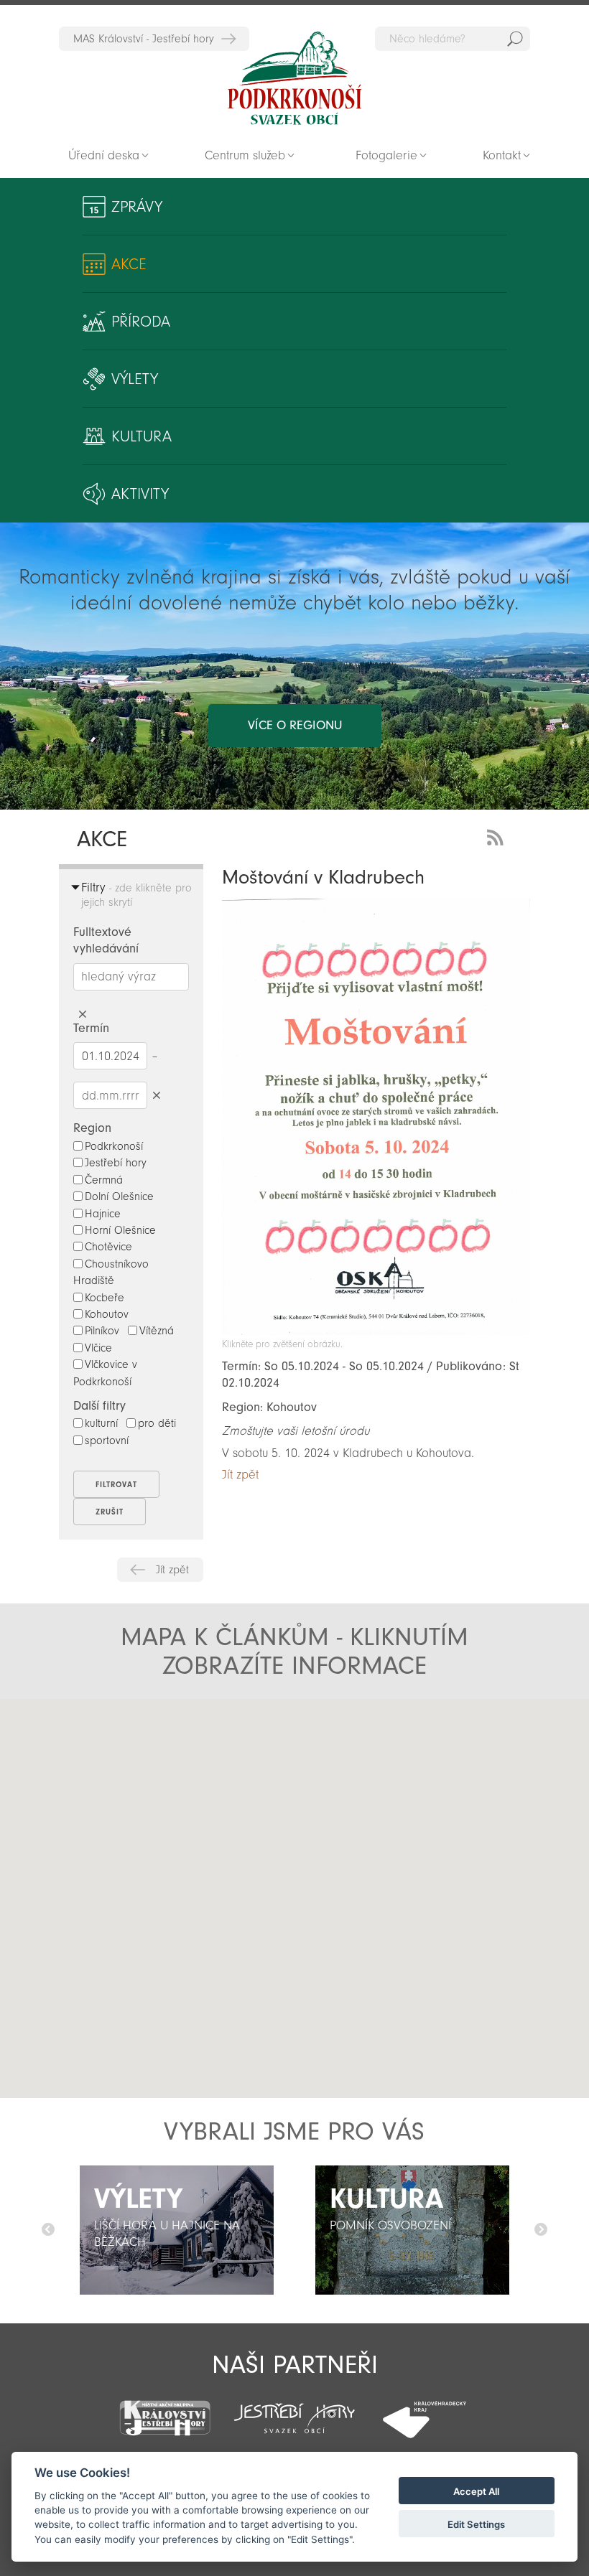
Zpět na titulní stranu (294, 78)
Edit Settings (476, 2524)
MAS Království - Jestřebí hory (144, 39)
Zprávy (137, 207)
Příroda (141, 322)
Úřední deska (104, 155)
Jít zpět (172, 1570)
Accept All (476, 2491)
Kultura (142, 436)
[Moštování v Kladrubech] (376, 1331)
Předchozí (48, 2230)
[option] (177, 2230)
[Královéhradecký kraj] (424, 2411)
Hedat (515, 39)
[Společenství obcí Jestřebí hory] (295, 2409)
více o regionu (295, 725)
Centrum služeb (245, 155)
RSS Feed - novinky (498, 836)
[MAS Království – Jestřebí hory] (165, 2409)
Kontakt (502, 155)
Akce (129, 264)
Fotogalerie (386, 155)
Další (541, 2230)
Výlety (135, 379)
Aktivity (140, 494)
